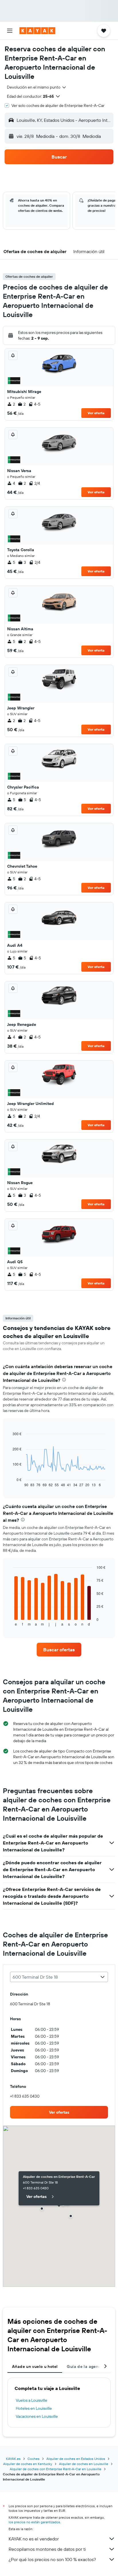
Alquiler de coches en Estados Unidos (76, 2459)
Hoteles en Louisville (34, 2408)
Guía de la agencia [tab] (85, 2366)
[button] (10, 31)
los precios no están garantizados (34, 2522)
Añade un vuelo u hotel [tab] (35, 2366)
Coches (34, 2459)
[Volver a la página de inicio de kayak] (37, 31)
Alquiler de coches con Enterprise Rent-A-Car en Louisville (56, 2469)
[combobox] (37, 87)
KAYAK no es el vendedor (34, 2539)
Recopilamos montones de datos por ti (47, 2549)
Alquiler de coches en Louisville (84, 2464)
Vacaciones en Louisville (37, 2416)
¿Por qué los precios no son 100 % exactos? (52, 2559)
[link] (59, 1650)
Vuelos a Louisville (32, 2400)
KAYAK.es (13, 2459)
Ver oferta (96, 413)
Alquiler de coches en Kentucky (28, 2464)
